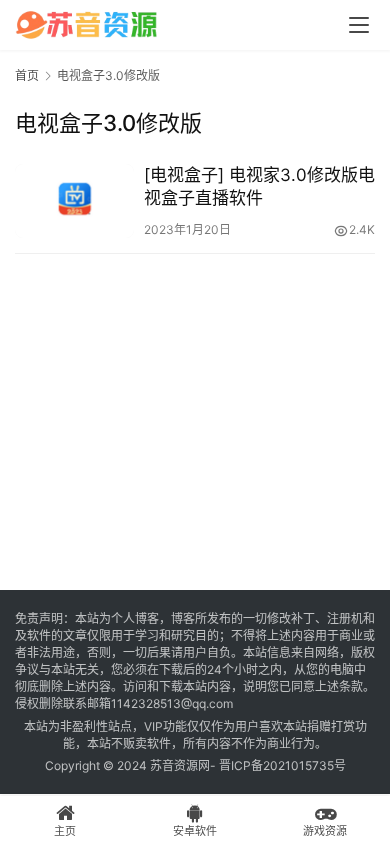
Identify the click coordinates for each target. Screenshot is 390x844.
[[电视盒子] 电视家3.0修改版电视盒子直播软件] (74, 201)
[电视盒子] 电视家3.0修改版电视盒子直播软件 (259, 186)
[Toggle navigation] (359, 25)
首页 (27, 75)
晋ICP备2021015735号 (282, 765)
